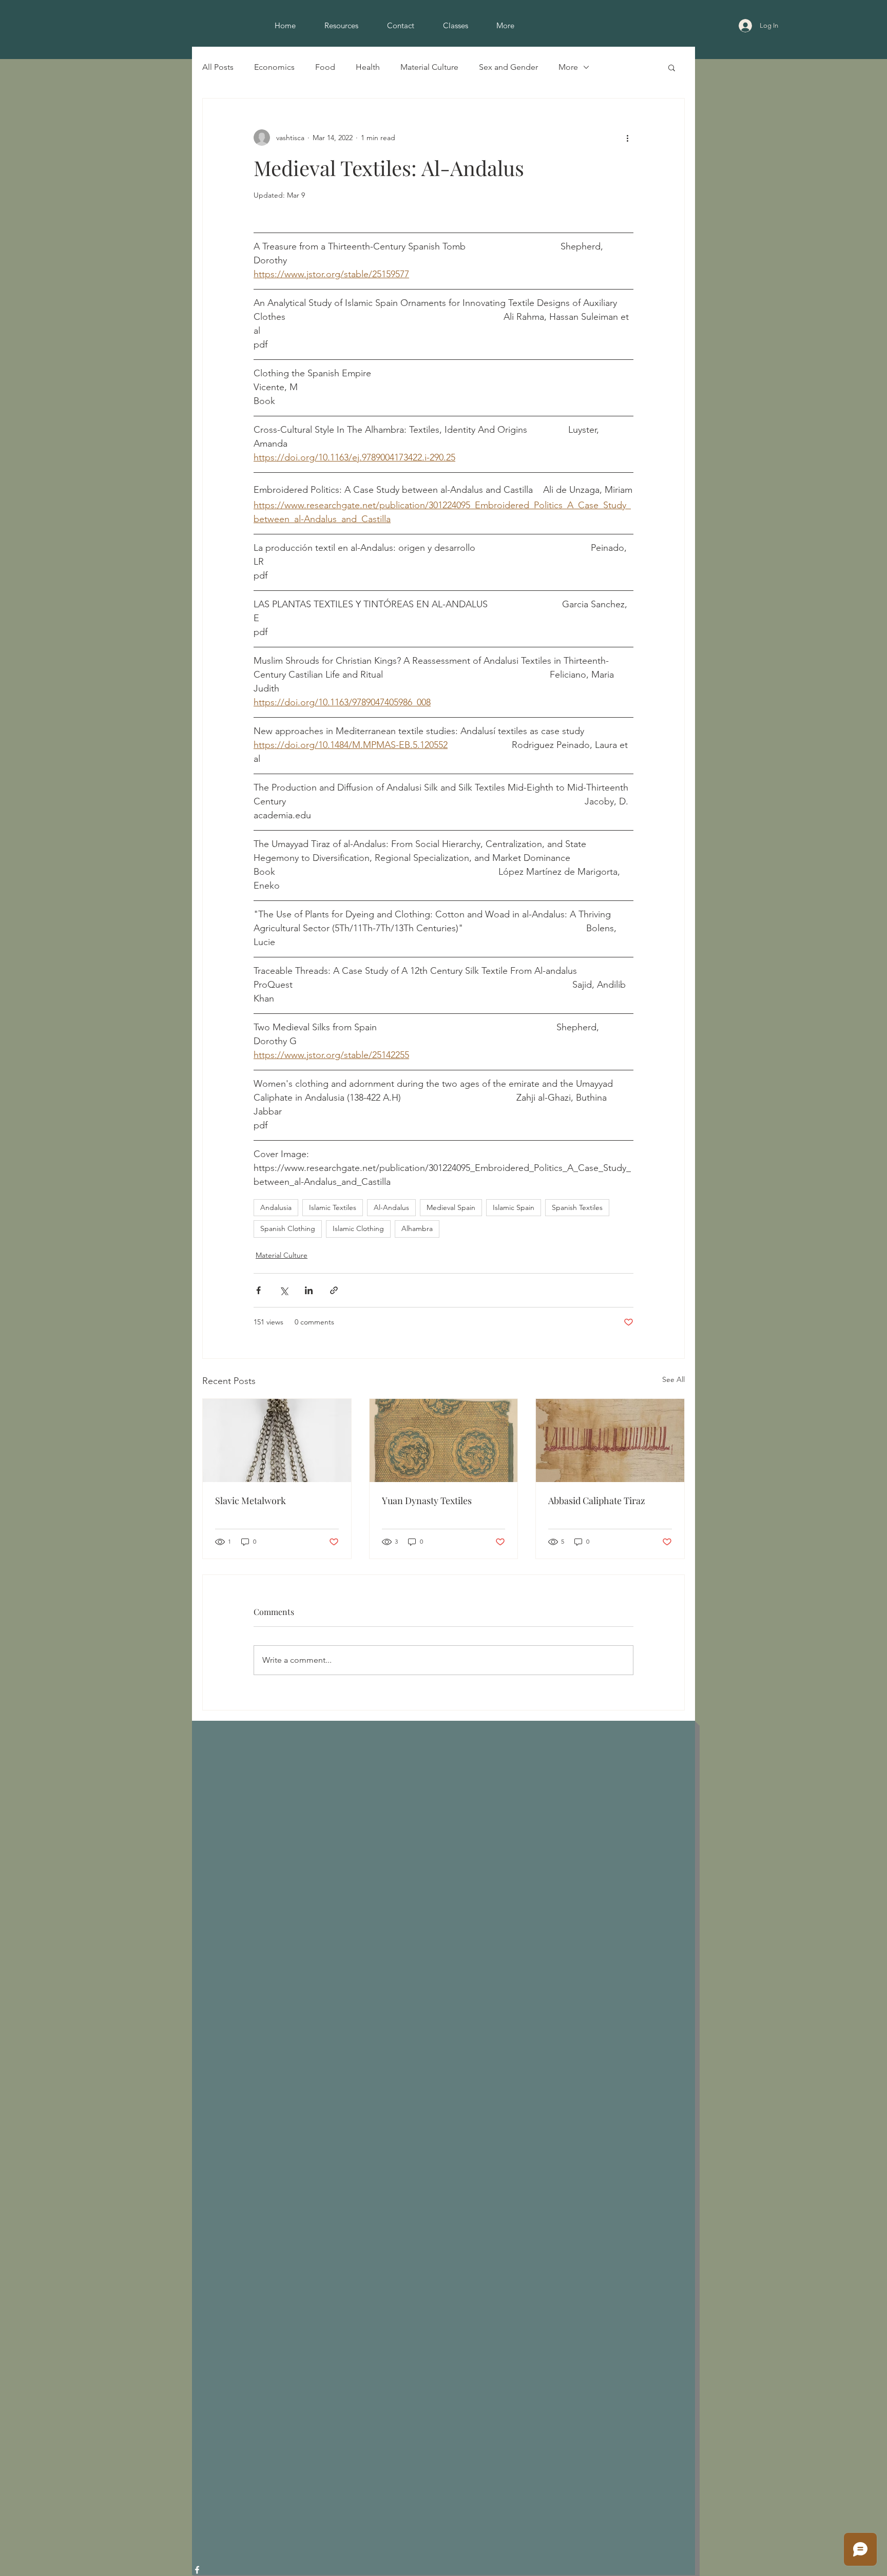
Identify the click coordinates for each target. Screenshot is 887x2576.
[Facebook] (197, 2570)
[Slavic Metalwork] (277, 1440)
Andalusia (276, 1207)
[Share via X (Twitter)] (284, 1290)
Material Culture (429, 67)
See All (673, 1379)
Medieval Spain (451, 1207)
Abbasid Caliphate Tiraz (597, 1501)
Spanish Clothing (288, 1228)
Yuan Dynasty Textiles (427, 1501)
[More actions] (627, 138)
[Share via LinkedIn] (309, 1290)
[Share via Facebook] (258, 1290)
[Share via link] (334, 1290)
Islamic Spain (514, 1207)
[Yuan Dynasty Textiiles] (444, 1440)
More (568, 67)
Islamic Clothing (358, 1228)
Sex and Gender (508, 67)
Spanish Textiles (577, 1207)
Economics (274, 67)
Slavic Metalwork (250, 1501)
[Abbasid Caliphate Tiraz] (610, 1440)
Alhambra (417, 1228)
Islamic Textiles (333, 1207)
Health (368, 67)
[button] (672, 67)
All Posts (218, 67)
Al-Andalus (391, 1207)
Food (325, 67)
